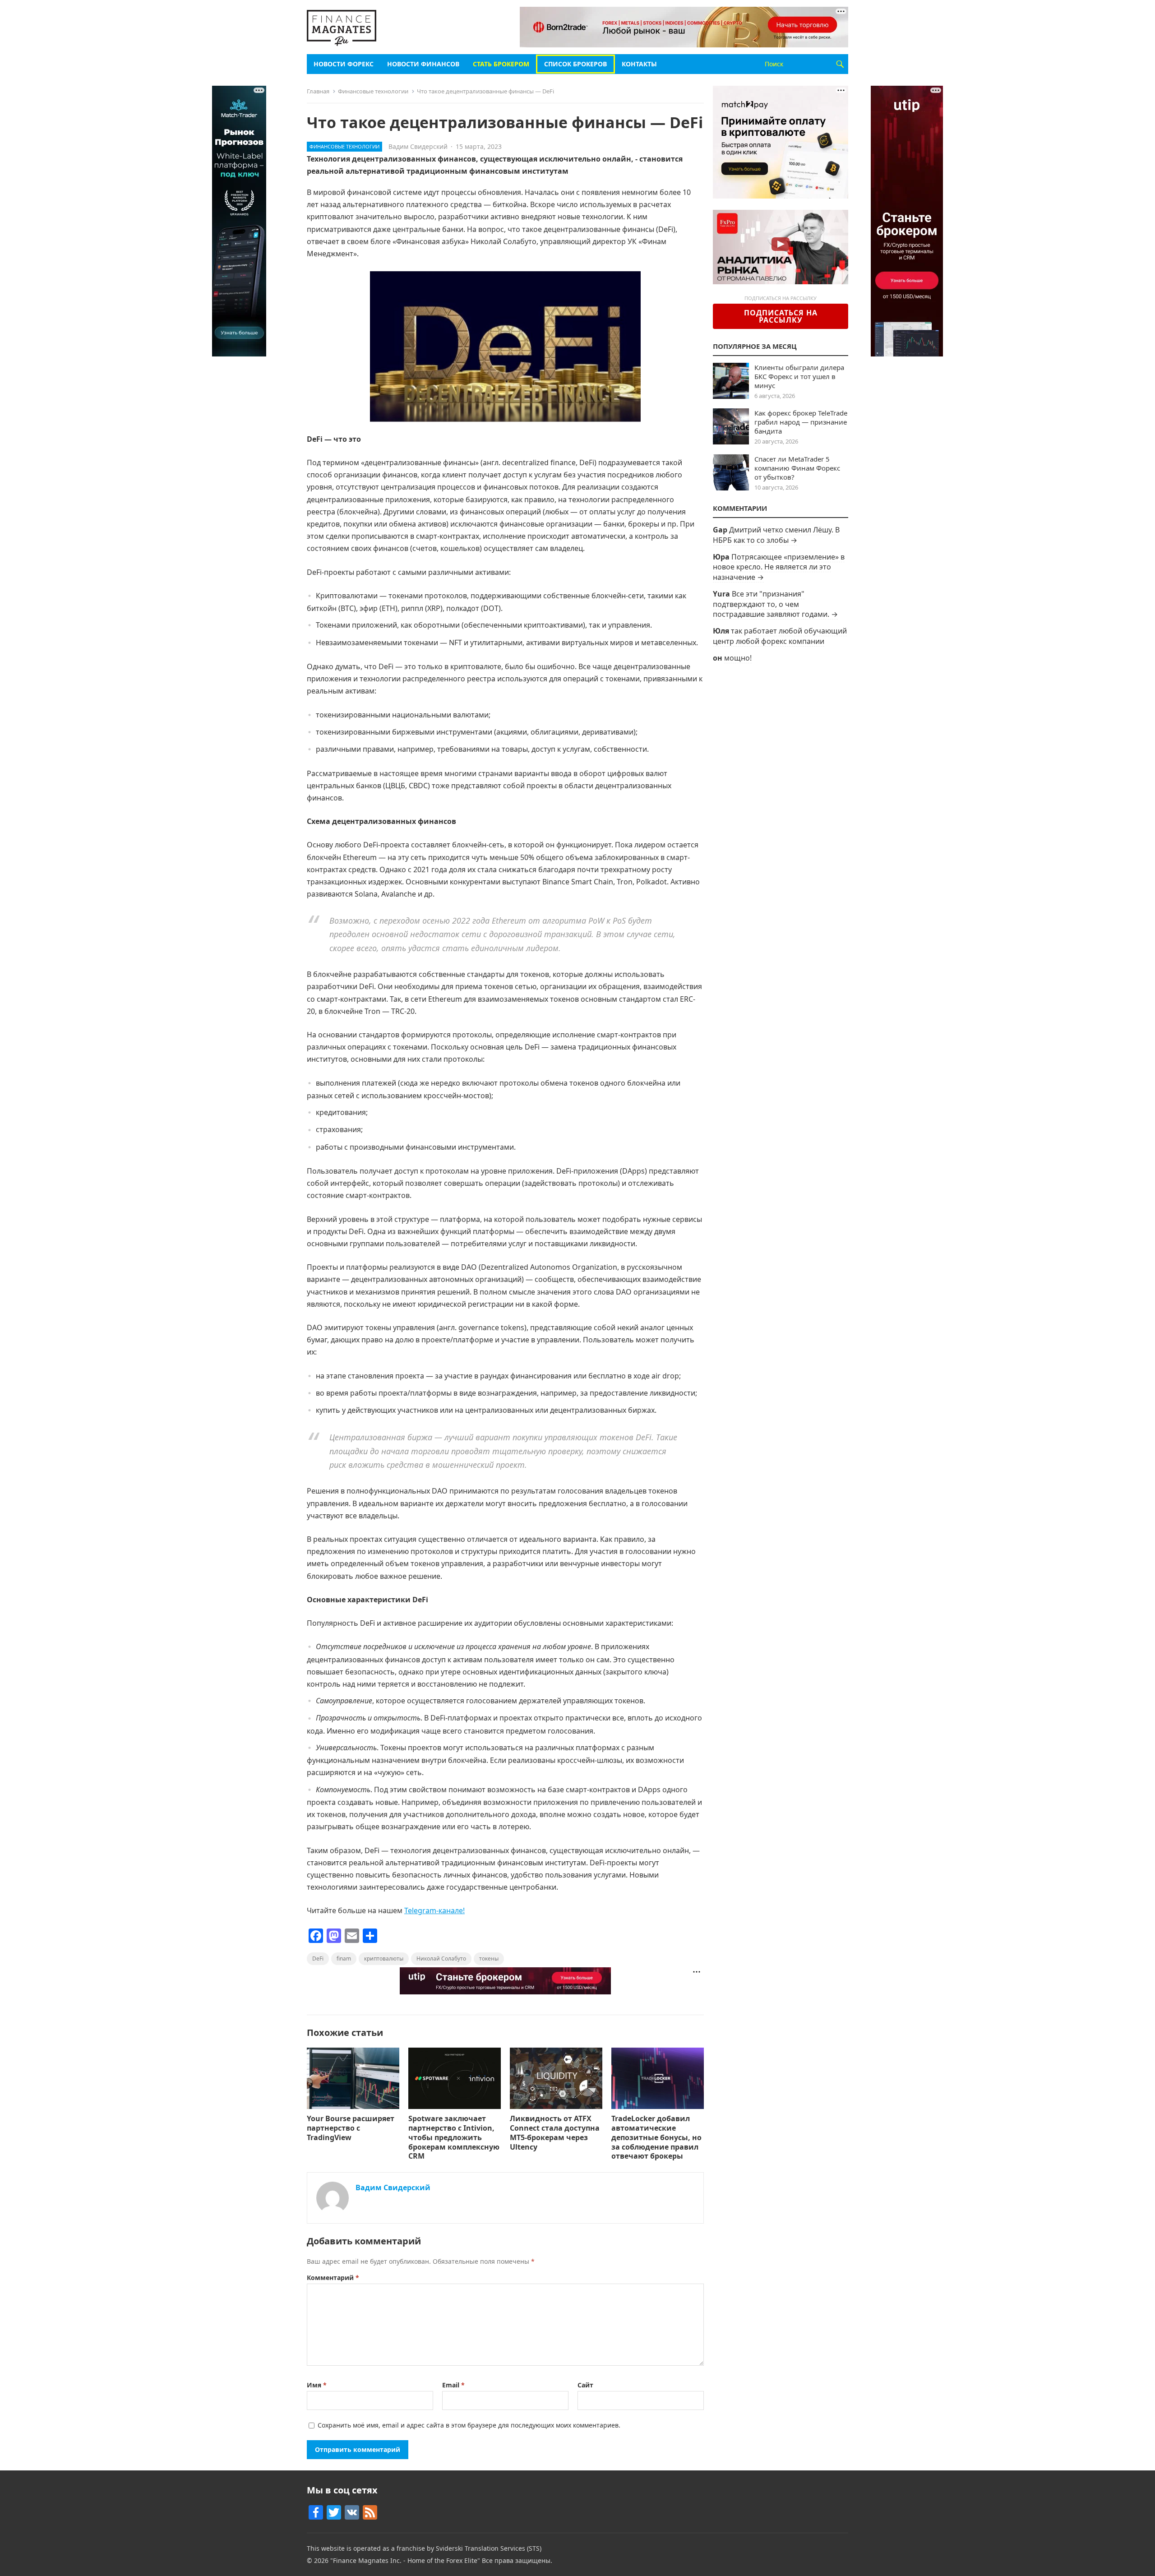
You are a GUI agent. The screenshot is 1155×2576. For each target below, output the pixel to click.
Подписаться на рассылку (781, 316)
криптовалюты (384, 1959)
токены (489, 1959)
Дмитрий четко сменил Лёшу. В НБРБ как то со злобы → (776, 535)
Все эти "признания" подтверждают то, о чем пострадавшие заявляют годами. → (775, 604)
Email (453, 2385)
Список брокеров (575, 64)
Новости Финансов (423, 64)
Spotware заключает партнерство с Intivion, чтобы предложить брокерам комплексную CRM (454, 2137)
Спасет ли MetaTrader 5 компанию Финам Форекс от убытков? (797, 468)
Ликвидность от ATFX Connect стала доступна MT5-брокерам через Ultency (555, 2132)
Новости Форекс (344, 64)
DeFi (318, 1959)
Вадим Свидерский (418, 146)
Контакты (639, 64)
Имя (317, 2385)
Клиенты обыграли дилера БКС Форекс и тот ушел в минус (799, 376)
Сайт (585, 2385)
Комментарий (333, 2278)
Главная (318, 91)
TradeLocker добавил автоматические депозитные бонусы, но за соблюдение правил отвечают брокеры (656, 2137)
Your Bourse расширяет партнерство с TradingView (351, 2128)
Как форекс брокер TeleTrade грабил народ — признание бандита (801, 422)
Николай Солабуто (441, 1959)
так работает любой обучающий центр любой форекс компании (780, 636)
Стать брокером (501, 64)
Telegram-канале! (434, 1910)
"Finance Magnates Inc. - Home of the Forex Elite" (405, 2560)
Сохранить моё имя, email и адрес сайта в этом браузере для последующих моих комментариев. (469, 2425)
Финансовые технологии (373, 91)
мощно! (738, 658)
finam (344, 1959)
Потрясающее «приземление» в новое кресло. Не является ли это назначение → (779, 567)
